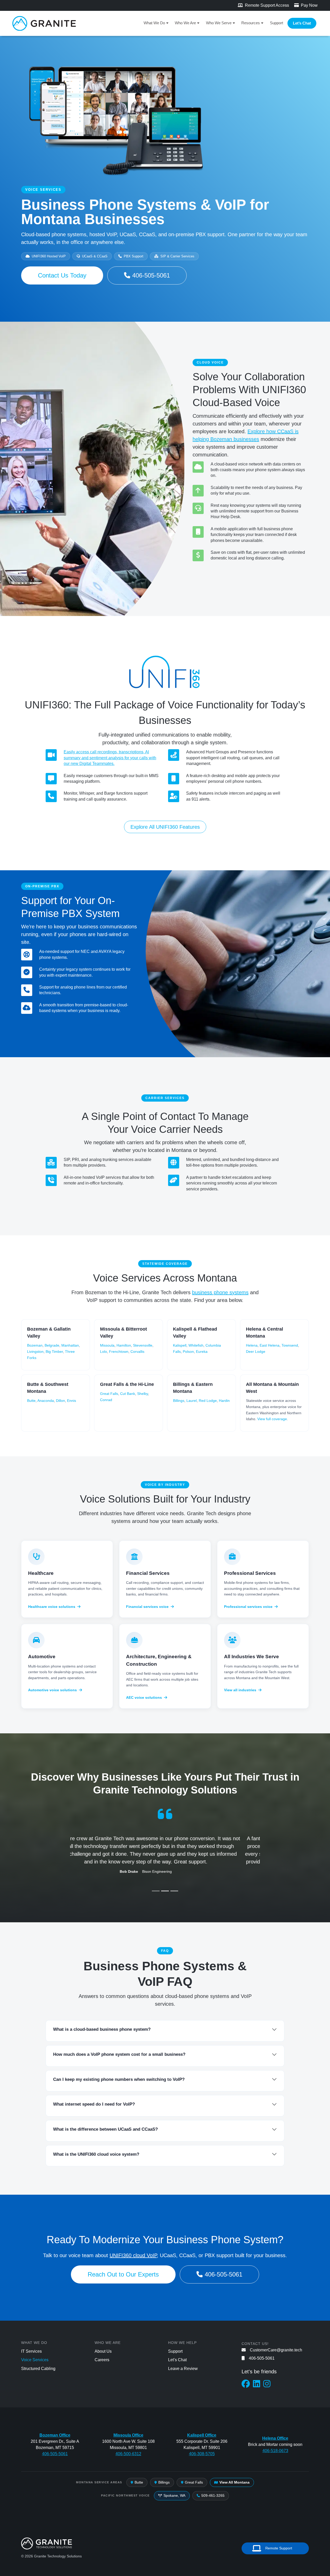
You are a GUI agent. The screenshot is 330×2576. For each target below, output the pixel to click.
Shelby (143, 1394)
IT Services (31, 2351)
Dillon (60, 1401)
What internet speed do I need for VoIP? (94, 2104)
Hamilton (124, 1345)
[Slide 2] (165, 1891)
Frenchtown (119, 1352)
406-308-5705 (202, 2454)
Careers (102, 2360)
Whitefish (196, 1345)
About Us (103, 2351)
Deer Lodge (256, 1352)
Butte (31, 1401)
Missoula (107, 1345)
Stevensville (143, 1345)
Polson (188, 1352)
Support (277, 23)
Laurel (192, 1401)
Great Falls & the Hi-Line (127, 1384)
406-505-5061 (151, 275)
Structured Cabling (38, 2369)
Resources (251, 23)
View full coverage (272, 1419)
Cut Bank (128, 1394)
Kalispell (180, 1345)
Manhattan (70, 1345)
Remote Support (279, 2548)
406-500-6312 (128, 2454)
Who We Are (185, 23)
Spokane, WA (174, 2495)
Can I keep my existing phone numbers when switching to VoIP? (119, 2079)
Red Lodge (208, 1401)
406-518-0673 (275, 2451)
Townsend (290, 1345)
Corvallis (137, 1352)
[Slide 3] (174, 1891)
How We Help (182, 2343)
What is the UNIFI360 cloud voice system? (96, 2154)
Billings (179, 1401)
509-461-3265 (213, 2495)
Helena (252, 1345)
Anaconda (46, 1401)
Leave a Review (183, 2369)
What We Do (154, 23)
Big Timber (54, 1352)
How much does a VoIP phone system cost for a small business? (119, 2054)
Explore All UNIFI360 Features (165, 827)
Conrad (106, 1400)
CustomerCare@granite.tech (276, 2350)
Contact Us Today (62, 275)
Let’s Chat (302, 23)
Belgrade (52, 1345)
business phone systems (220, 1292)
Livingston (35, 1352)
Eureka (202, 1352)
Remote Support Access (266, 5)
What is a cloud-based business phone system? (102, 2029)
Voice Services (35, 2360)
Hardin (224, 1401)
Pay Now (309, 5)
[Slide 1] (156, 1891)
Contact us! (255, 2344)
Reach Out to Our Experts (123, 2274)
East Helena (270, 1345)
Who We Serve (219, 23)
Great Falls (109, 1394)
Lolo (104, 1352)
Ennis (72, 1401)
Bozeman (35, 1345)
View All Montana (234, 2482)
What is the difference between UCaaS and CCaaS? (105, 2129)
